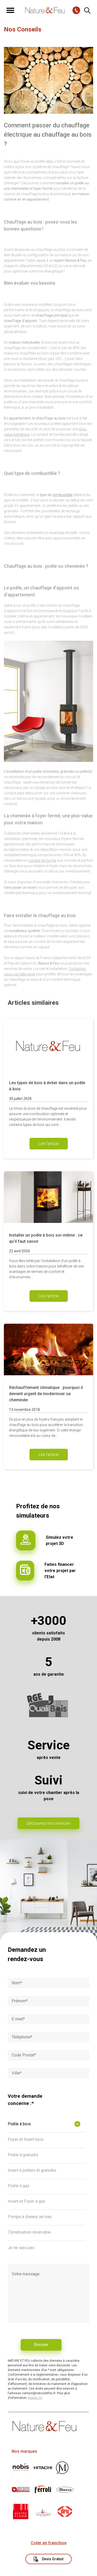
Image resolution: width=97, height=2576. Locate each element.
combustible (63, 495)
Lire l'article (49, 1144)
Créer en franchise (49, 2543)
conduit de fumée (42, 860)
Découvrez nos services (48, 1823)
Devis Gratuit (53, 2559)
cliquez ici (35, 2398)
